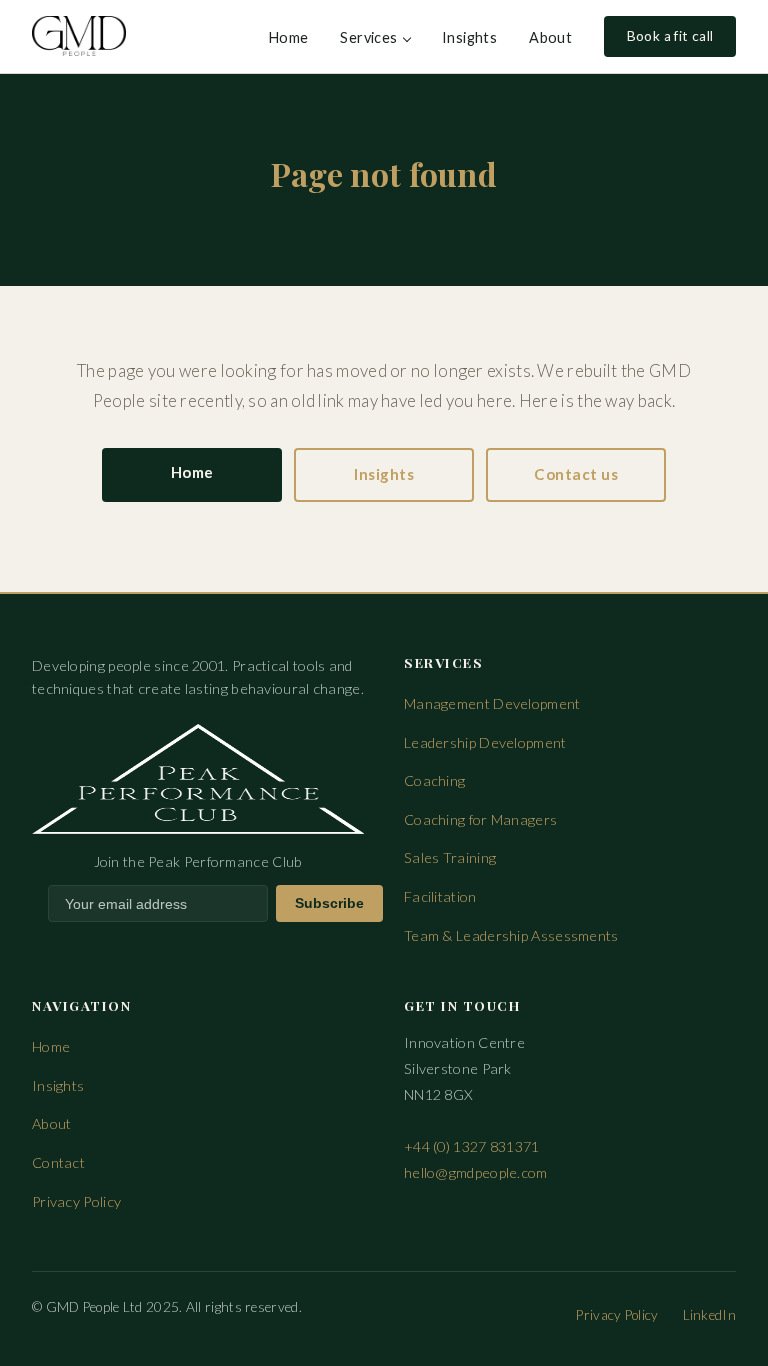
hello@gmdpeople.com (476, 1172)
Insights (469, 37)
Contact (58, 1162)
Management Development (492, 703)
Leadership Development (485, 742)
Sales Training (450, 857)
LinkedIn (709, 1315)
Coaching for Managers (480, 819)
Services (368, 37)
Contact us (576, 474)
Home (289, 37)
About (550, 37)
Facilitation (440, 896)
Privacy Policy (76, 1201)
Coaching (434, 780)
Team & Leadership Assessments (511, 935)
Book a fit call (670, 36)
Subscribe (329, 903)
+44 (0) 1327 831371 (472, 1146)
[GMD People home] (79, 36)
